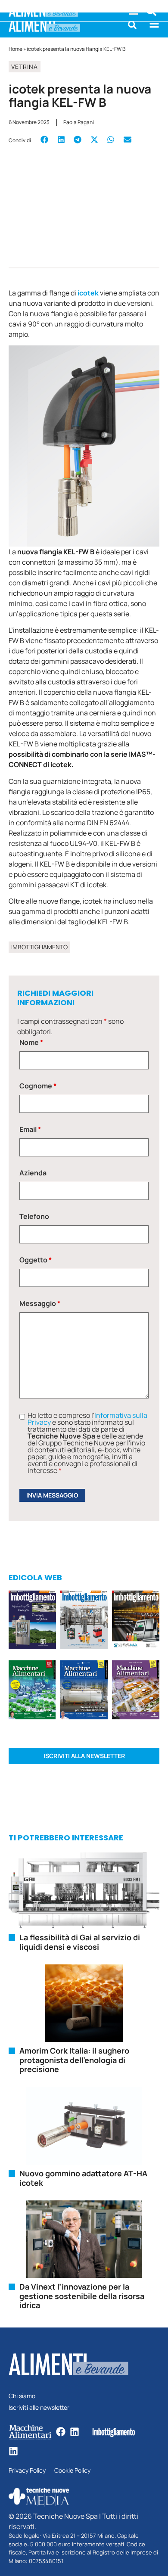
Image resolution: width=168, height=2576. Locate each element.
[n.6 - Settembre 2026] (32, 1621)
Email (30, 1129)
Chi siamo (22, 2396)
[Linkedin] (75, 2432)
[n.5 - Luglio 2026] (84, 1621)
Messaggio (40, 1303)
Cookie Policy (72, 2471)
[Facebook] (61, 2432)
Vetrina (25, 67)
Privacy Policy (27, 2471)
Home (16, 49)
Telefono (34, 1216)
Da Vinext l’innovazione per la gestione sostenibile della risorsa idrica (82, 2296)
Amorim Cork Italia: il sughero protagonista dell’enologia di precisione (74, 2060)
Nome (31, 1042)
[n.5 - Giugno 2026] (84, 1691)
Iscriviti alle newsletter (39, 2408)
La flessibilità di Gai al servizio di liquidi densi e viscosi (80, 1942)
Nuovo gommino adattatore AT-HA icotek (83, 2178)
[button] (132, 25)
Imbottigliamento (39, 947)
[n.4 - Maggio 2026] (136, 1621)
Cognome (38, 1086)
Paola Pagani (79, 122)
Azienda (33, 1173)
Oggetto (36, 1260)
